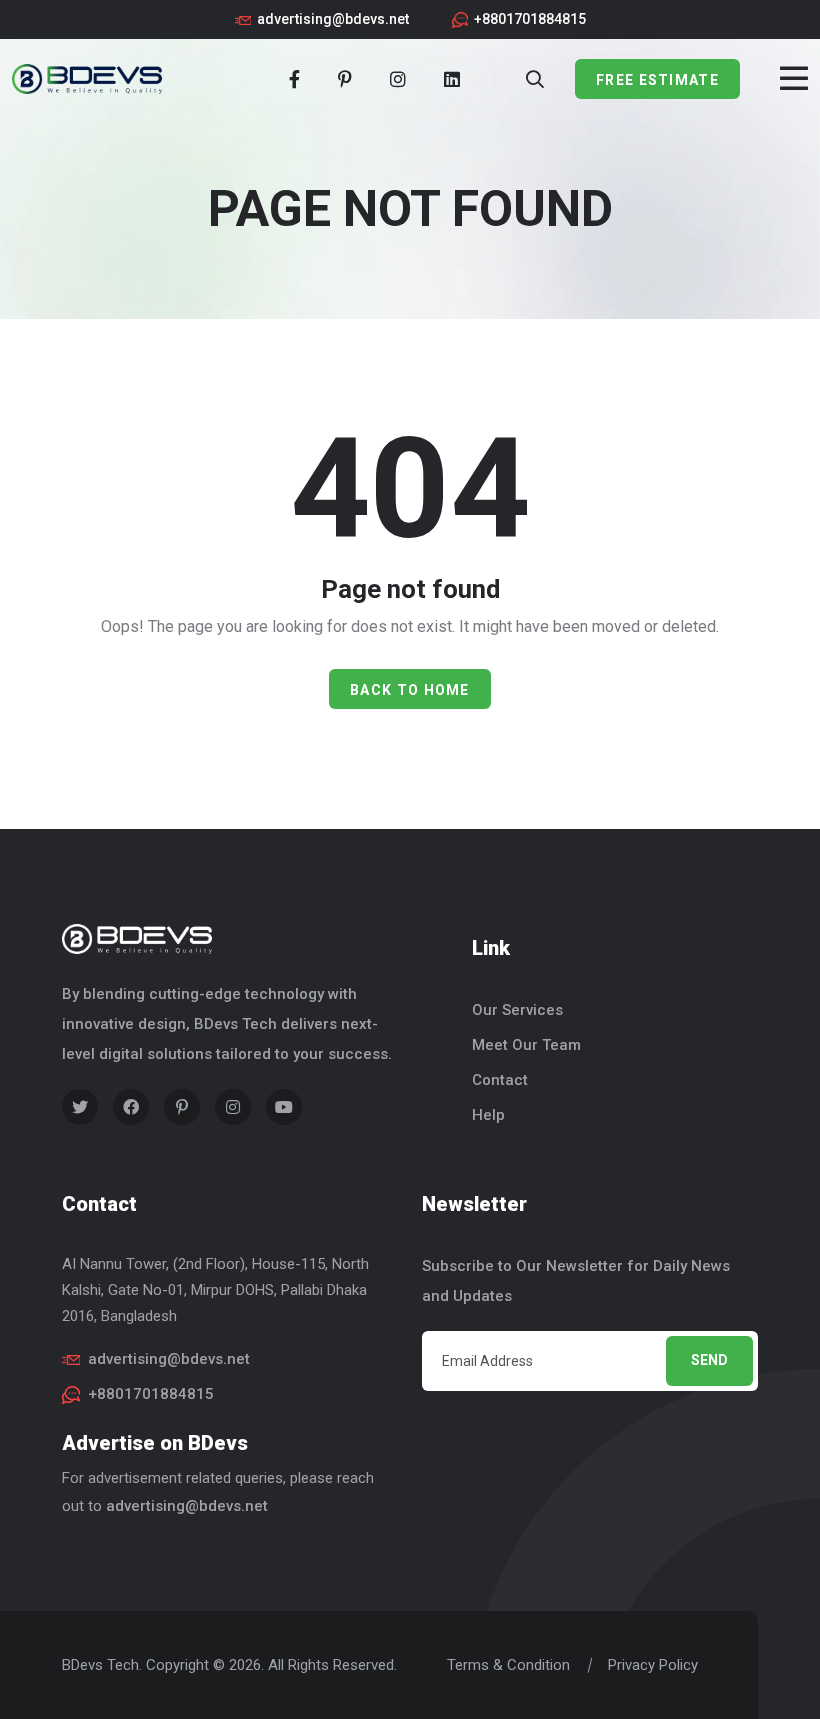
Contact (500, 1080)
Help (488, 1115)
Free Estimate (657, 80)
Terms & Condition (508, 1665)
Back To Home (410, 690)
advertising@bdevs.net (333, 19)
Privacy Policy (653, 1665)
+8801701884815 (530, 19)
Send (709, 1360)
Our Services (517, 1010)
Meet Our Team (526, 1045)
